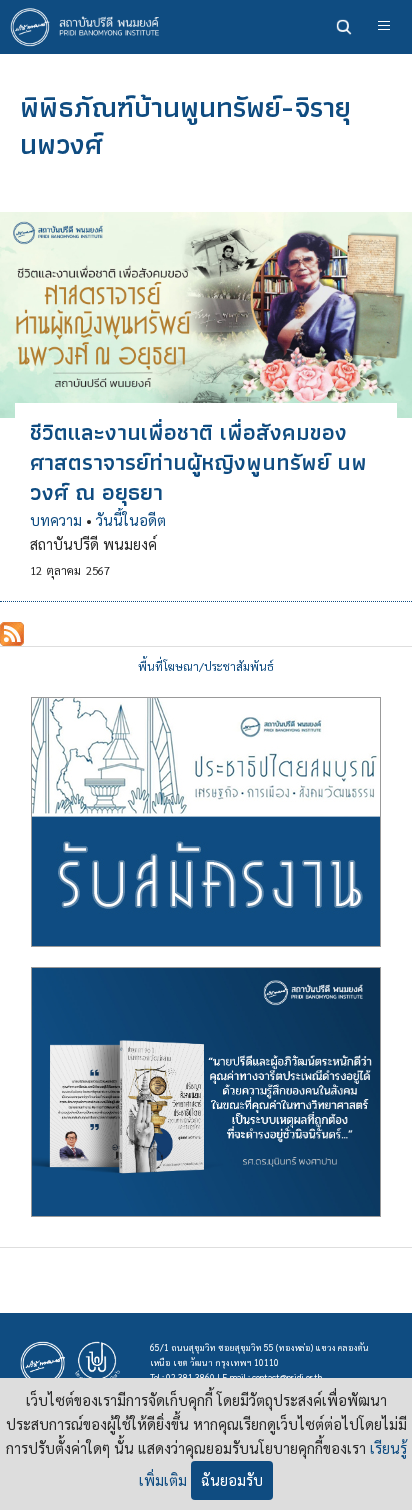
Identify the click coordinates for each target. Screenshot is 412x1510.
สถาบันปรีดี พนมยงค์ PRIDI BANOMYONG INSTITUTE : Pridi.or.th (90, 27)
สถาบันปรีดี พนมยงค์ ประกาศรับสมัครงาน (206, 822)
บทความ (56, 520)
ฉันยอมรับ (232, 1480)
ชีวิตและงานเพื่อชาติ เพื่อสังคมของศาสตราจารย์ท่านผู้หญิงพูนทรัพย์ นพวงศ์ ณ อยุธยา (198, 462)
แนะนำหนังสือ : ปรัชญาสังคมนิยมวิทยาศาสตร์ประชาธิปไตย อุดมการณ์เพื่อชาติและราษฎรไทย (206, 1092)
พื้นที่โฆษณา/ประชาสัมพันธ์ (206, 666)
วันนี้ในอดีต (131, 520)
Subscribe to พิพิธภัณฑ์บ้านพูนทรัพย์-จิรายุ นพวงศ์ (12, 634)
